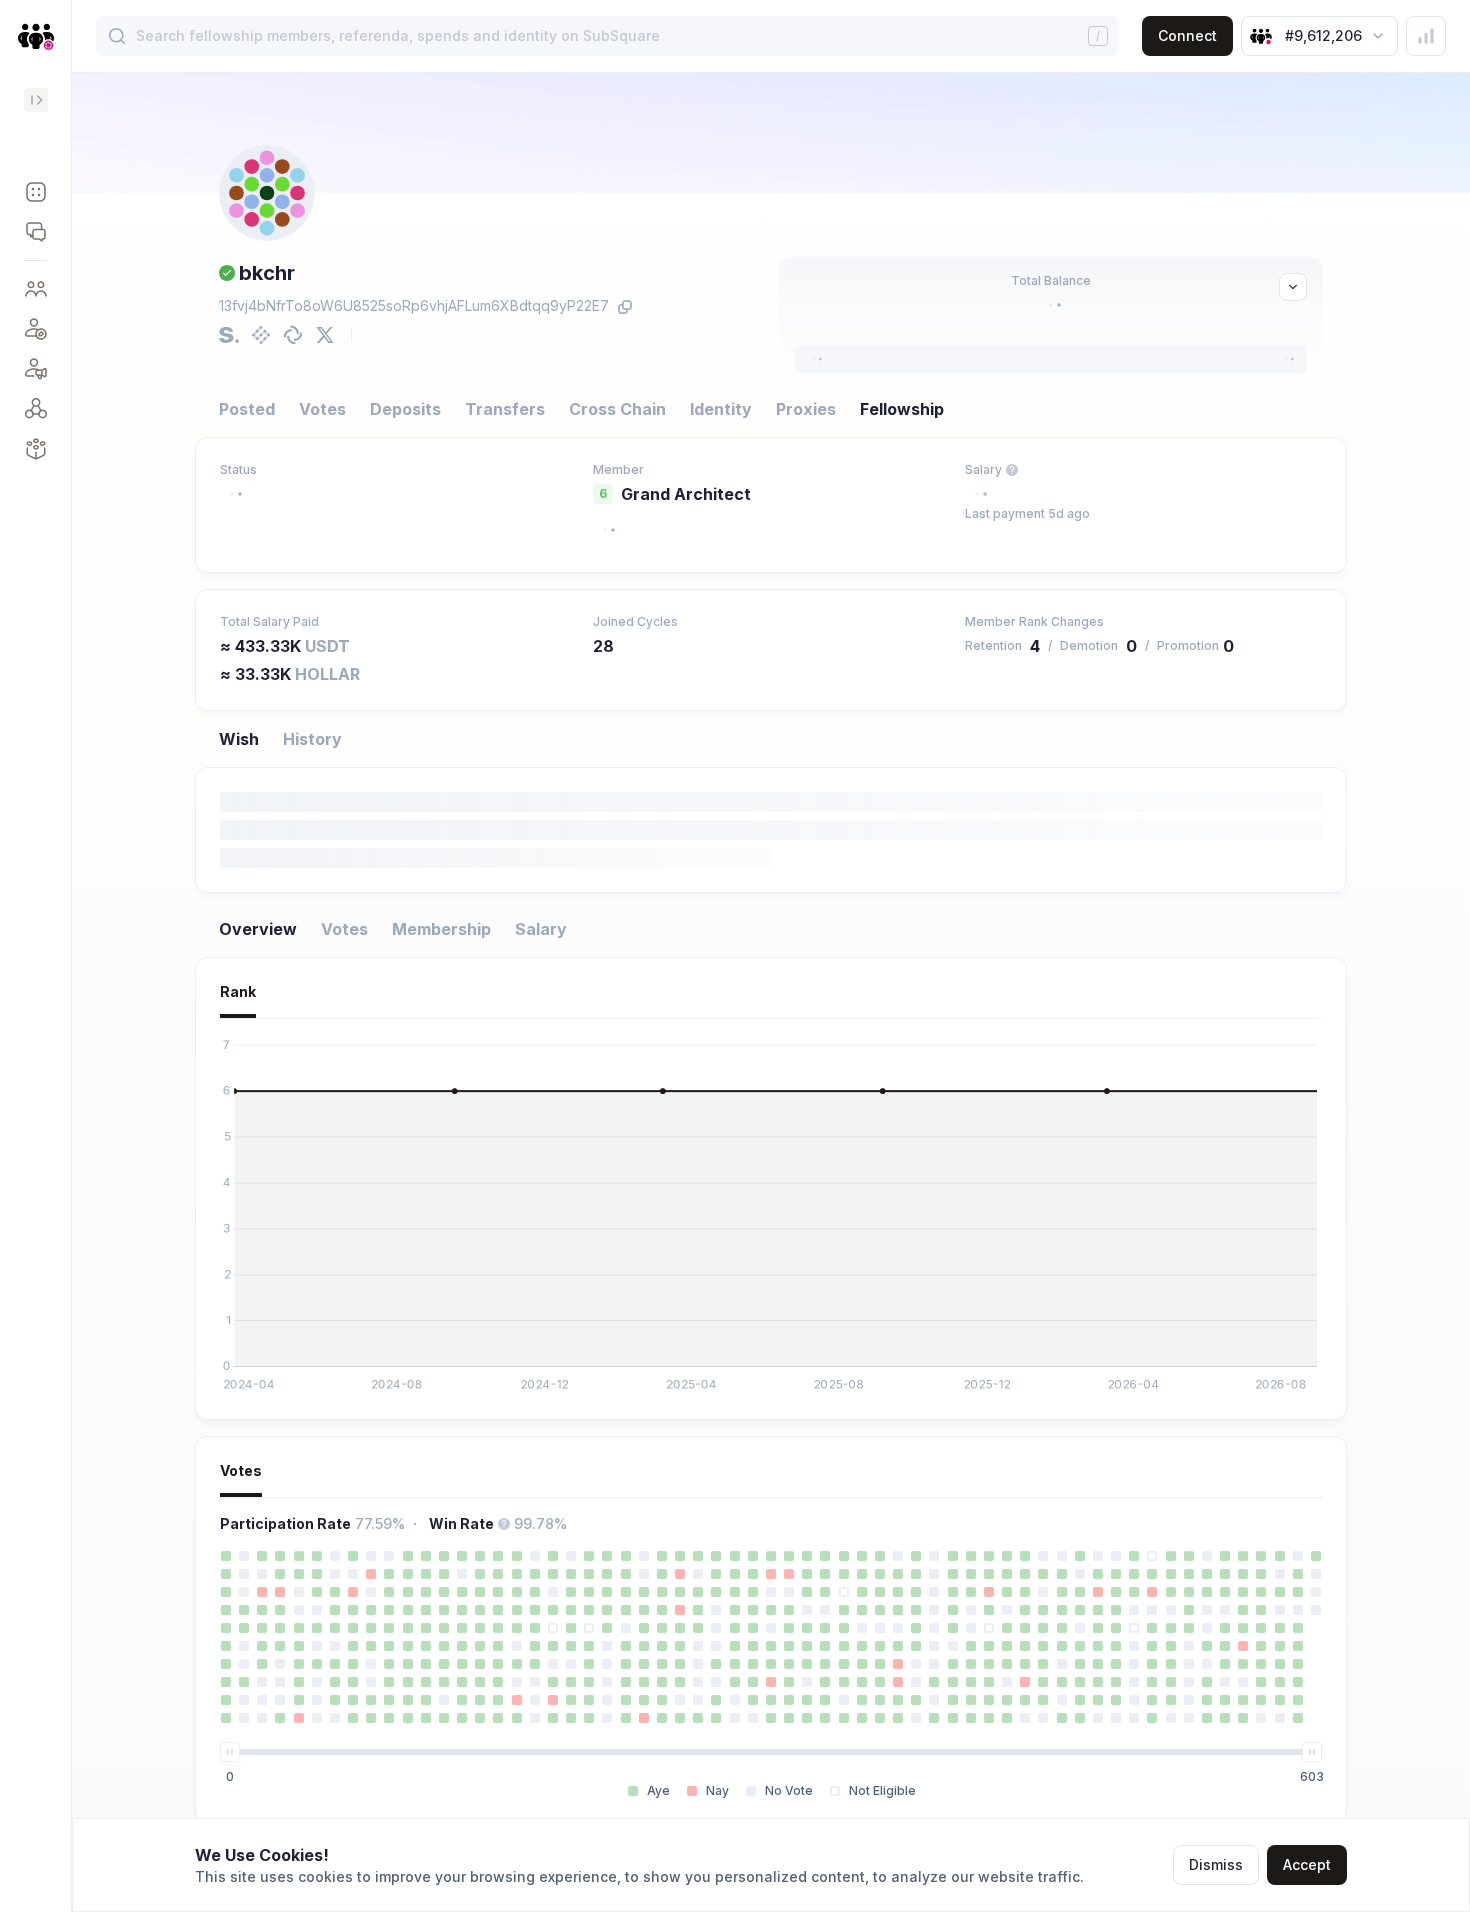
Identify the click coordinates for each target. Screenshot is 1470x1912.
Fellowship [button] (902, 409)
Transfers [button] (505, 409)
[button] (35, 192)
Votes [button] (322, 409)
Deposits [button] (405, 409)
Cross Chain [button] (617, 409)
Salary (541, 929)
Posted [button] (247, 409)
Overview (258, 929)
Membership (441, 929)
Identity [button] (721, 409)
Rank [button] (238, 991)
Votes (344, 929)
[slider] (230, 1752)
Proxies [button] (806, 409)
